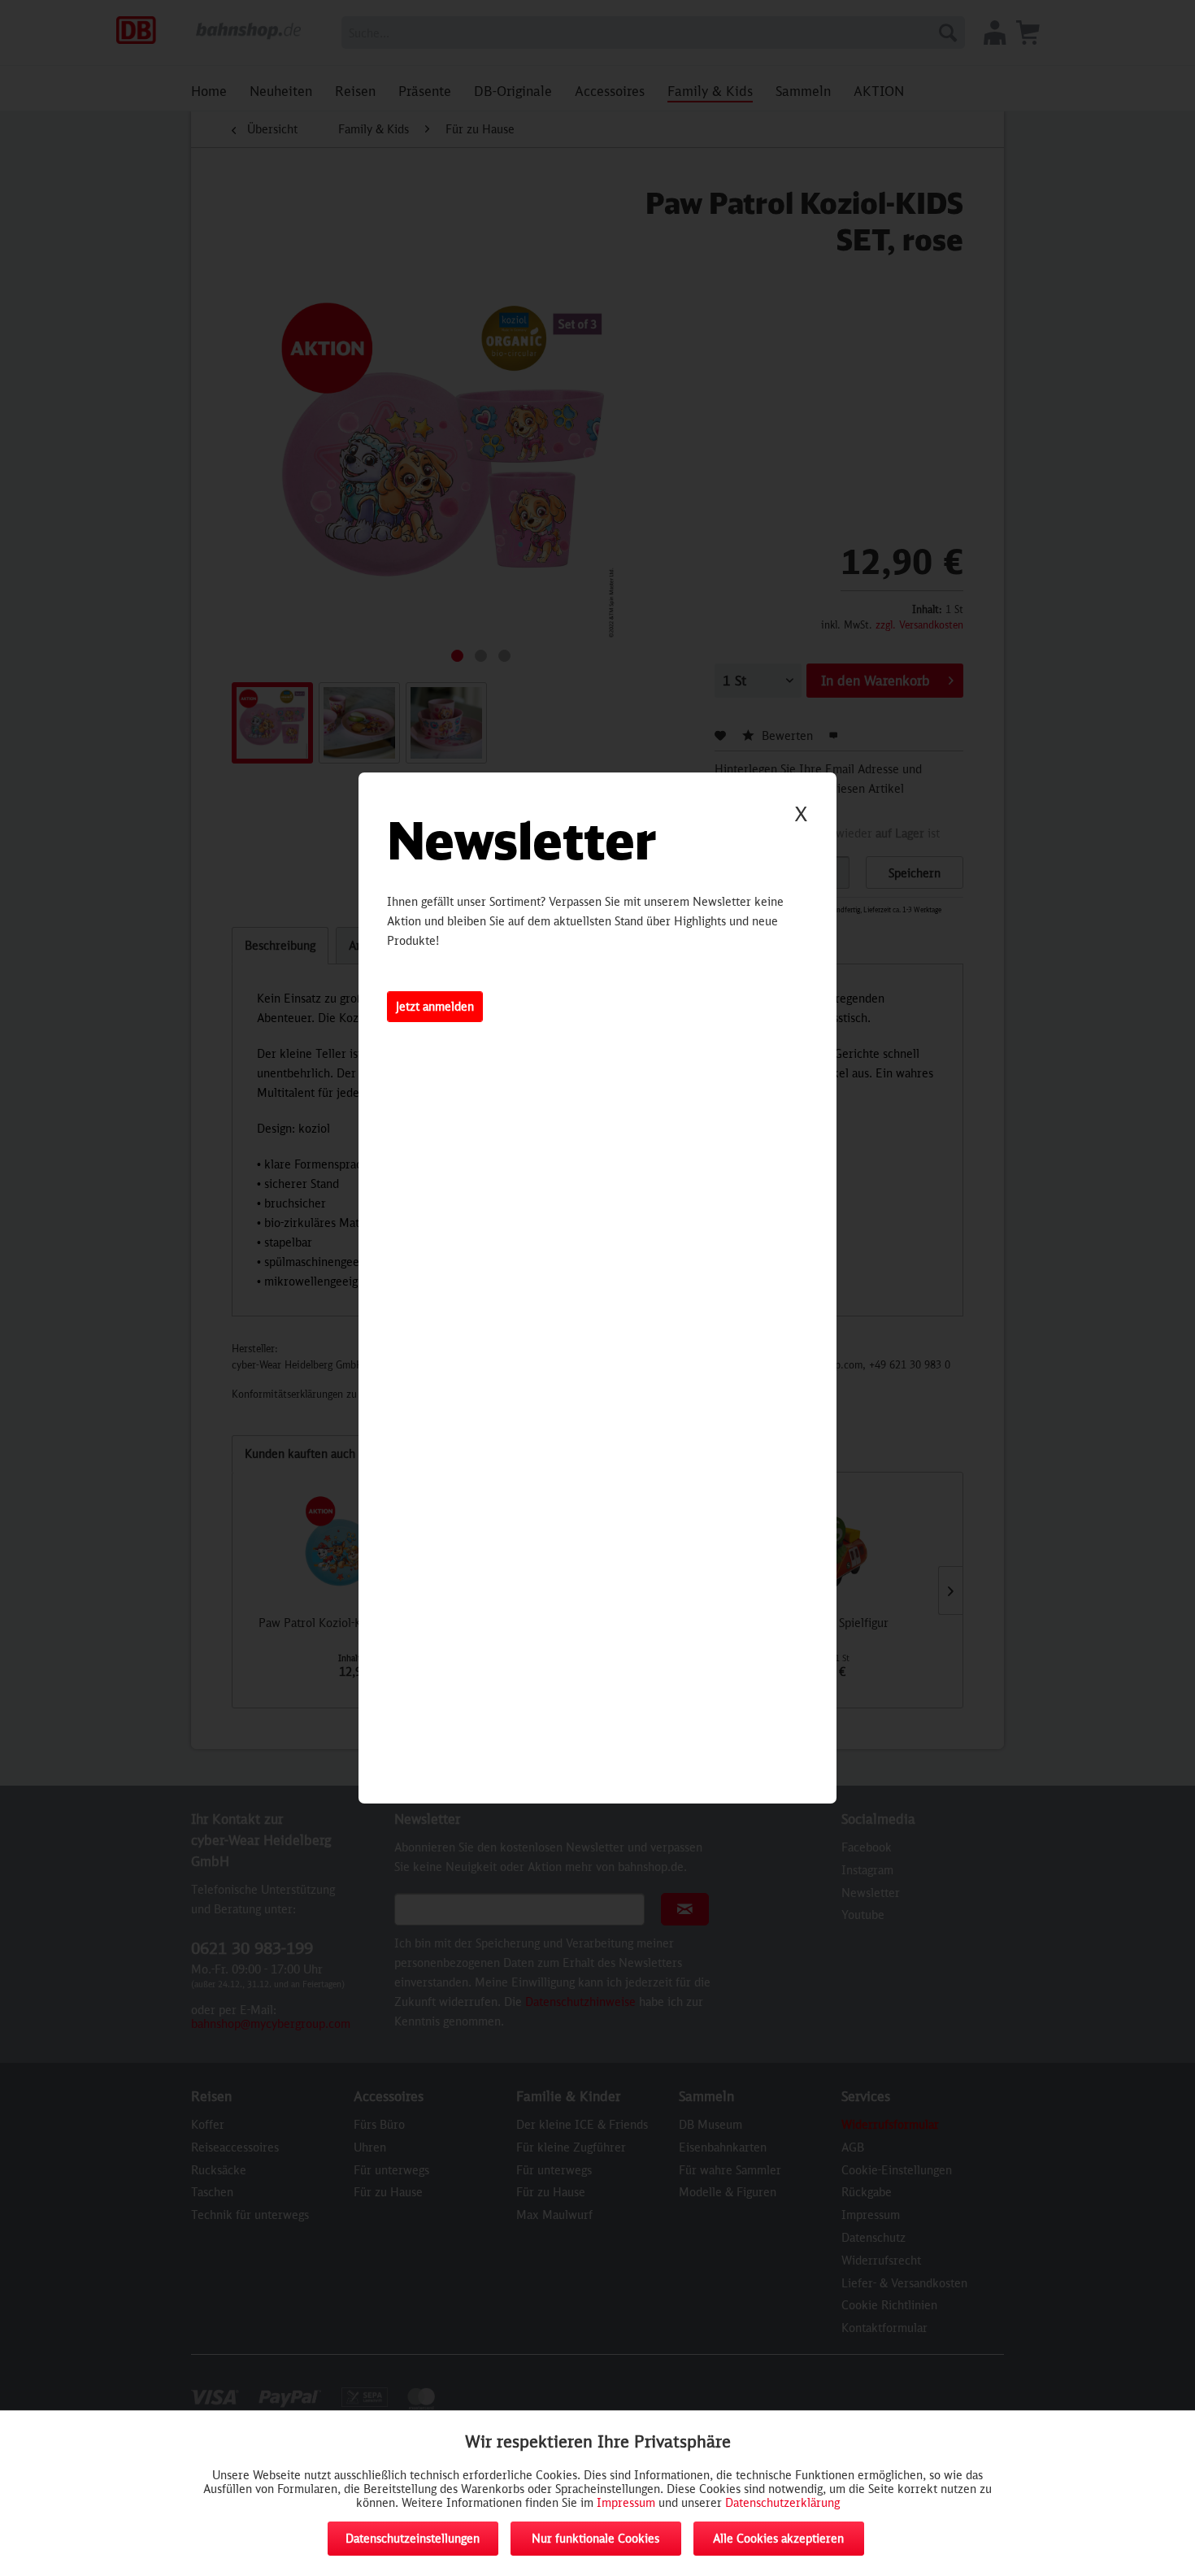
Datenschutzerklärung (782, 2502)
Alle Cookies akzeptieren (778, 2538)
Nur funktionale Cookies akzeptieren (595, 2543)
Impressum (626, 2502)
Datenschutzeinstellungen (413, 2538)
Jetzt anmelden (435, 1006)
